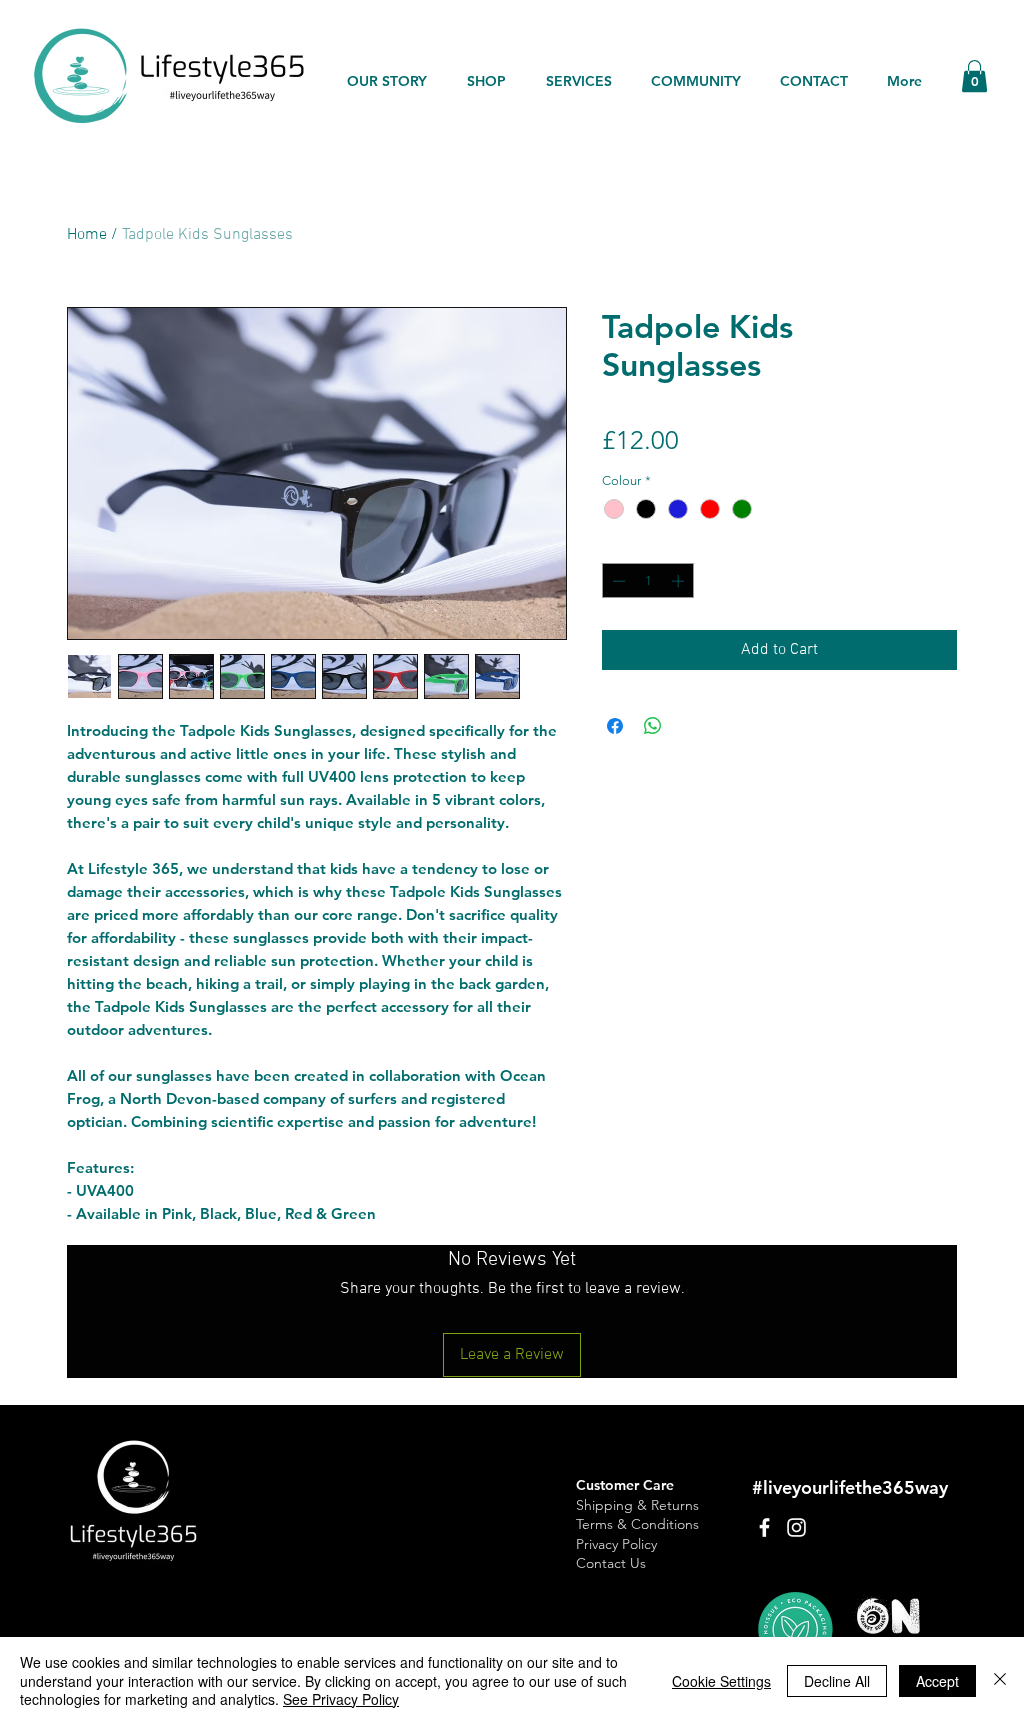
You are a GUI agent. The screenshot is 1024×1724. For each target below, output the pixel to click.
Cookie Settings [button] (721, 1681)
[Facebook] (764, 1527)
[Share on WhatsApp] (653, 726)
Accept (937, 1681)
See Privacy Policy (341, 1699)
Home (87, 235)
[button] (974, 76)
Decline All (837, 1681)
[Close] (1000, 1680)
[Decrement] (617, 581)
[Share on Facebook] (615, 726)
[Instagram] (796, 1527)
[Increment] (680, 581)
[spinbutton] (648, 581)
